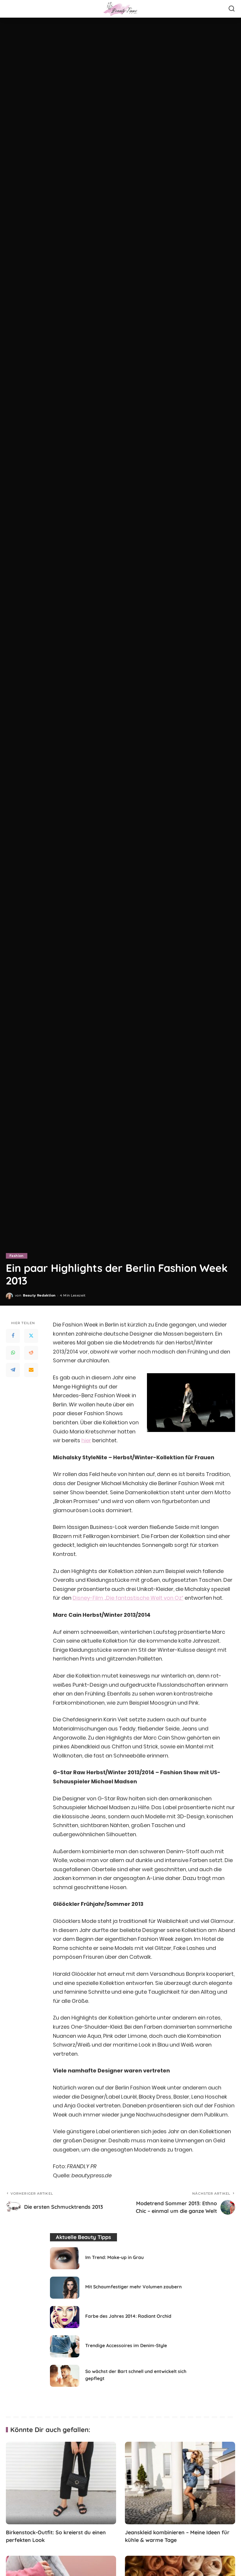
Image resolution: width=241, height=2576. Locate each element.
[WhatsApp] (13, 1353)
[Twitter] (31, 1336)
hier (86, 1440)
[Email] (31, 1370)
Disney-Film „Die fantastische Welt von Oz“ (128, 1598)
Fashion (17, 1256)
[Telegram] (13, 1370)
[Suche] (232, 9)
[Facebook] (13, 1336)
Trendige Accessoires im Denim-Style (126, 2345)
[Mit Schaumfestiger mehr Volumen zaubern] (65, 2288)
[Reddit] (31, 1353)
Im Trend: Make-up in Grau (114, 2257)
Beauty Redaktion (39, 1295)
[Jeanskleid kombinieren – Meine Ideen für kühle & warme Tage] (180, 2483)
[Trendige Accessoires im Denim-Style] (65, 2346)
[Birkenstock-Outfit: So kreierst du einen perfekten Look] (61, 2483)
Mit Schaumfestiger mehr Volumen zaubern (133, 2287)
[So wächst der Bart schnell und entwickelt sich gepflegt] (65, 2376)
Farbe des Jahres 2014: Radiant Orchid (128, 2316)
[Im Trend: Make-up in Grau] (65, 2258)
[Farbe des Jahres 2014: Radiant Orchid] (65, 2317)
